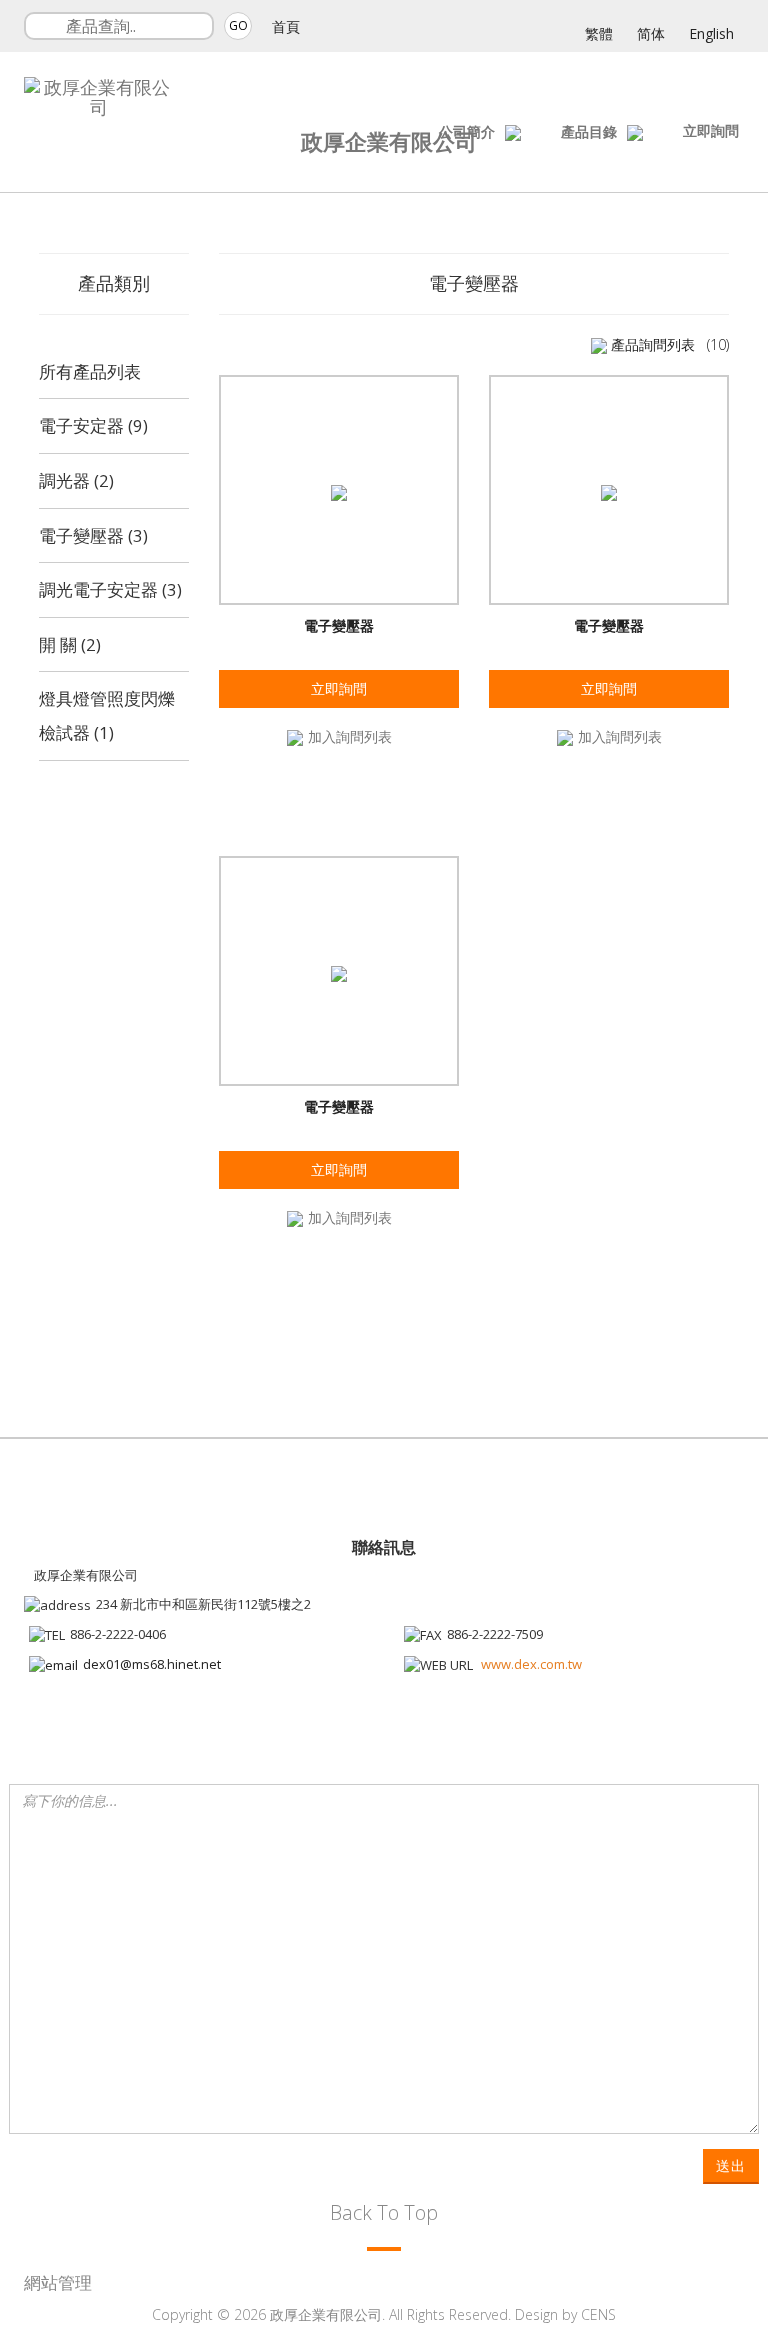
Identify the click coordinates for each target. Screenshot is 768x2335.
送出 (731, 2165)
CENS (598, 2314)
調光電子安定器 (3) (110, 589)
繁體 (599, 33)
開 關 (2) (70, 644)
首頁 (286, 26)
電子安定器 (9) (93, 425)
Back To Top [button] (384, 2212)
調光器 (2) (76, 480)
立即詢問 (711, 130)
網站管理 (58, 2282)
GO (238, 25)
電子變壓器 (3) (93, 535)
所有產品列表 (90, 371)
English (711, 33)
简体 (651, 33)
